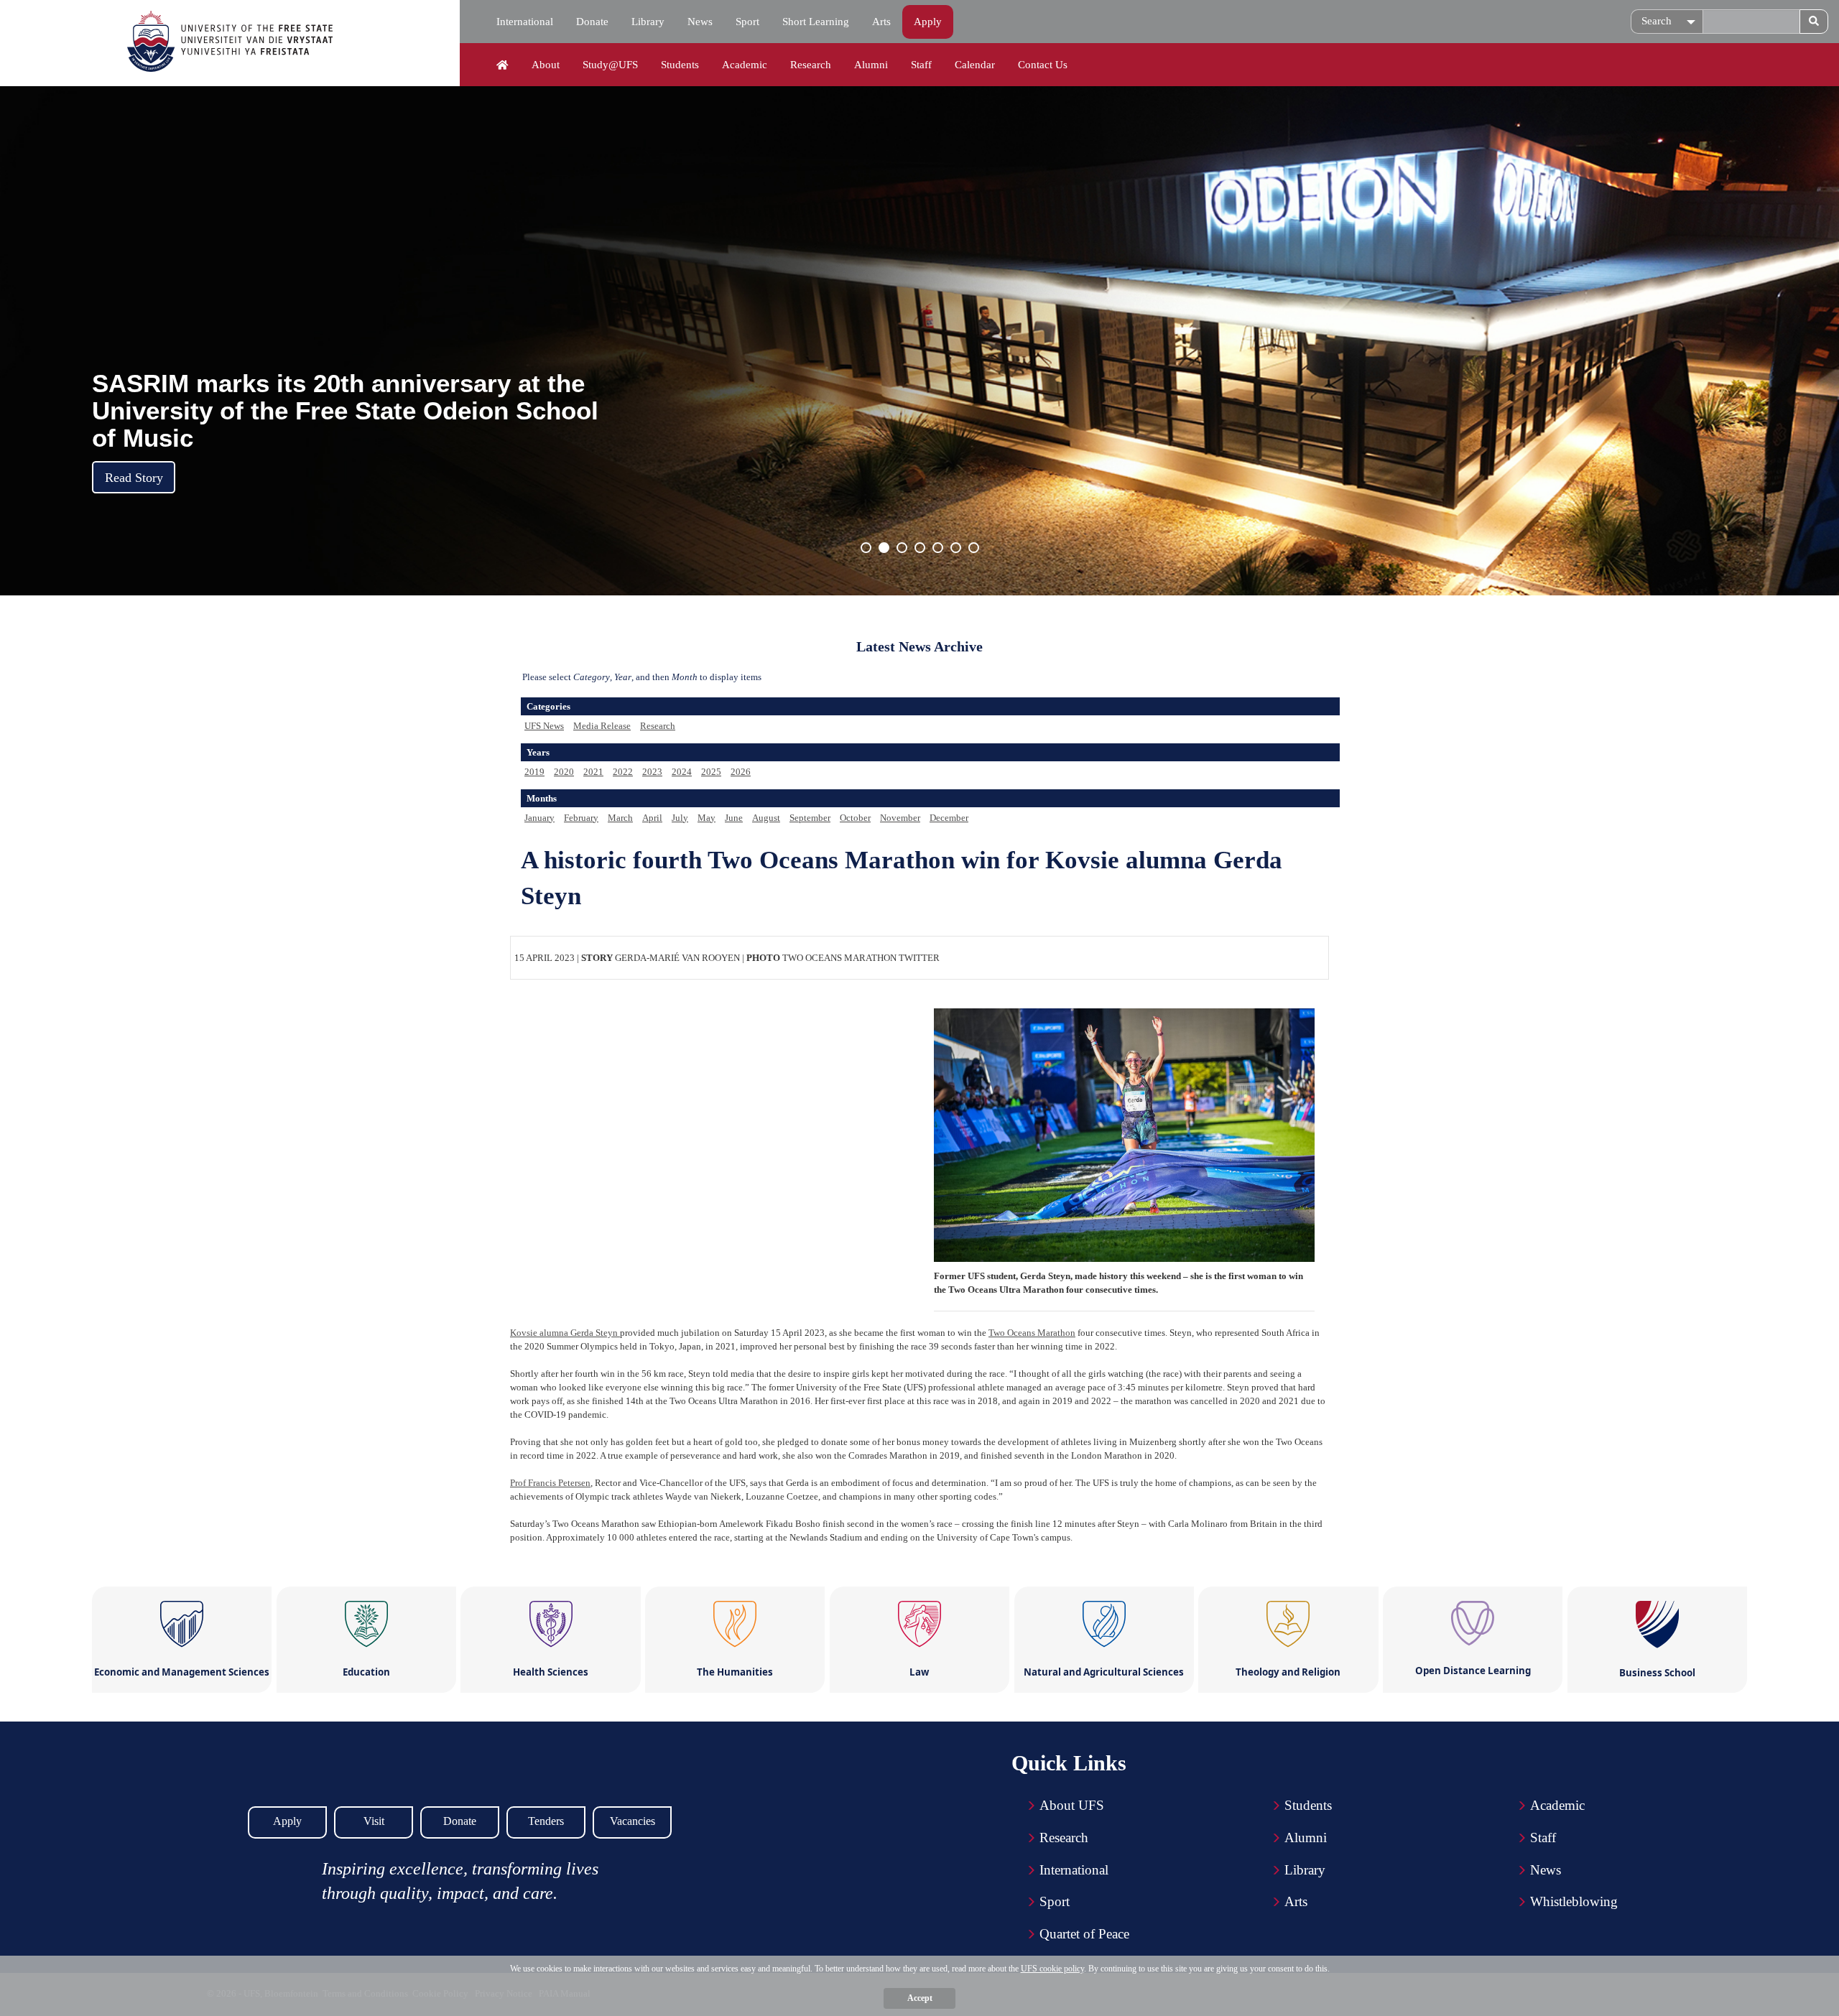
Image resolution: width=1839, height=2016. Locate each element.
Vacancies (633, 1821)
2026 (741, 772)
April (652, 818)
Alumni (871, 65)
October (855, 818)
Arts (881, 22)
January (539, 818)
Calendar (975, 65)
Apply (928, 22)
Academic (745, 65)
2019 (534, 772)
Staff (921, 65)
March (620, 818)
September (810, 818)
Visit (374, 1821)
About (546, 65)
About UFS (1072, 1805)
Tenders (546, 1821)
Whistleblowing (1574, 1901)
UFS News (544, 726)
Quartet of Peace (1084, 1934)
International (525, 22)
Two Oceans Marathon (1032, 1333)
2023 (652, 772)
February (581, 818)
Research (811, 65)
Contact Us (1043, 65)
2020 (564, 772)
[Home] (502, 65)
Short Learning (816, 22)
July (680, 818)
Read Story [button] (134, 478)
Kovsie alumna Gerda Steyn (565, 1333)
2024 (682, 772)
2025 (711, 772)
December (949, 818)
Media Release (602, 726)
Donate (592, 22)
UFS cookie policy (1052, 1969)
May (707, 818)
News (700, 22)
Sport (747, 22)
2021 (593, 772)
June (734, 818)
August (766, 818)
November (900, 818)
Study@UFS (610, 65)
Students (680, 65)
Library (648, 22)
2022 (623, 772)
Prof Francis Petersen (550, 1483)
